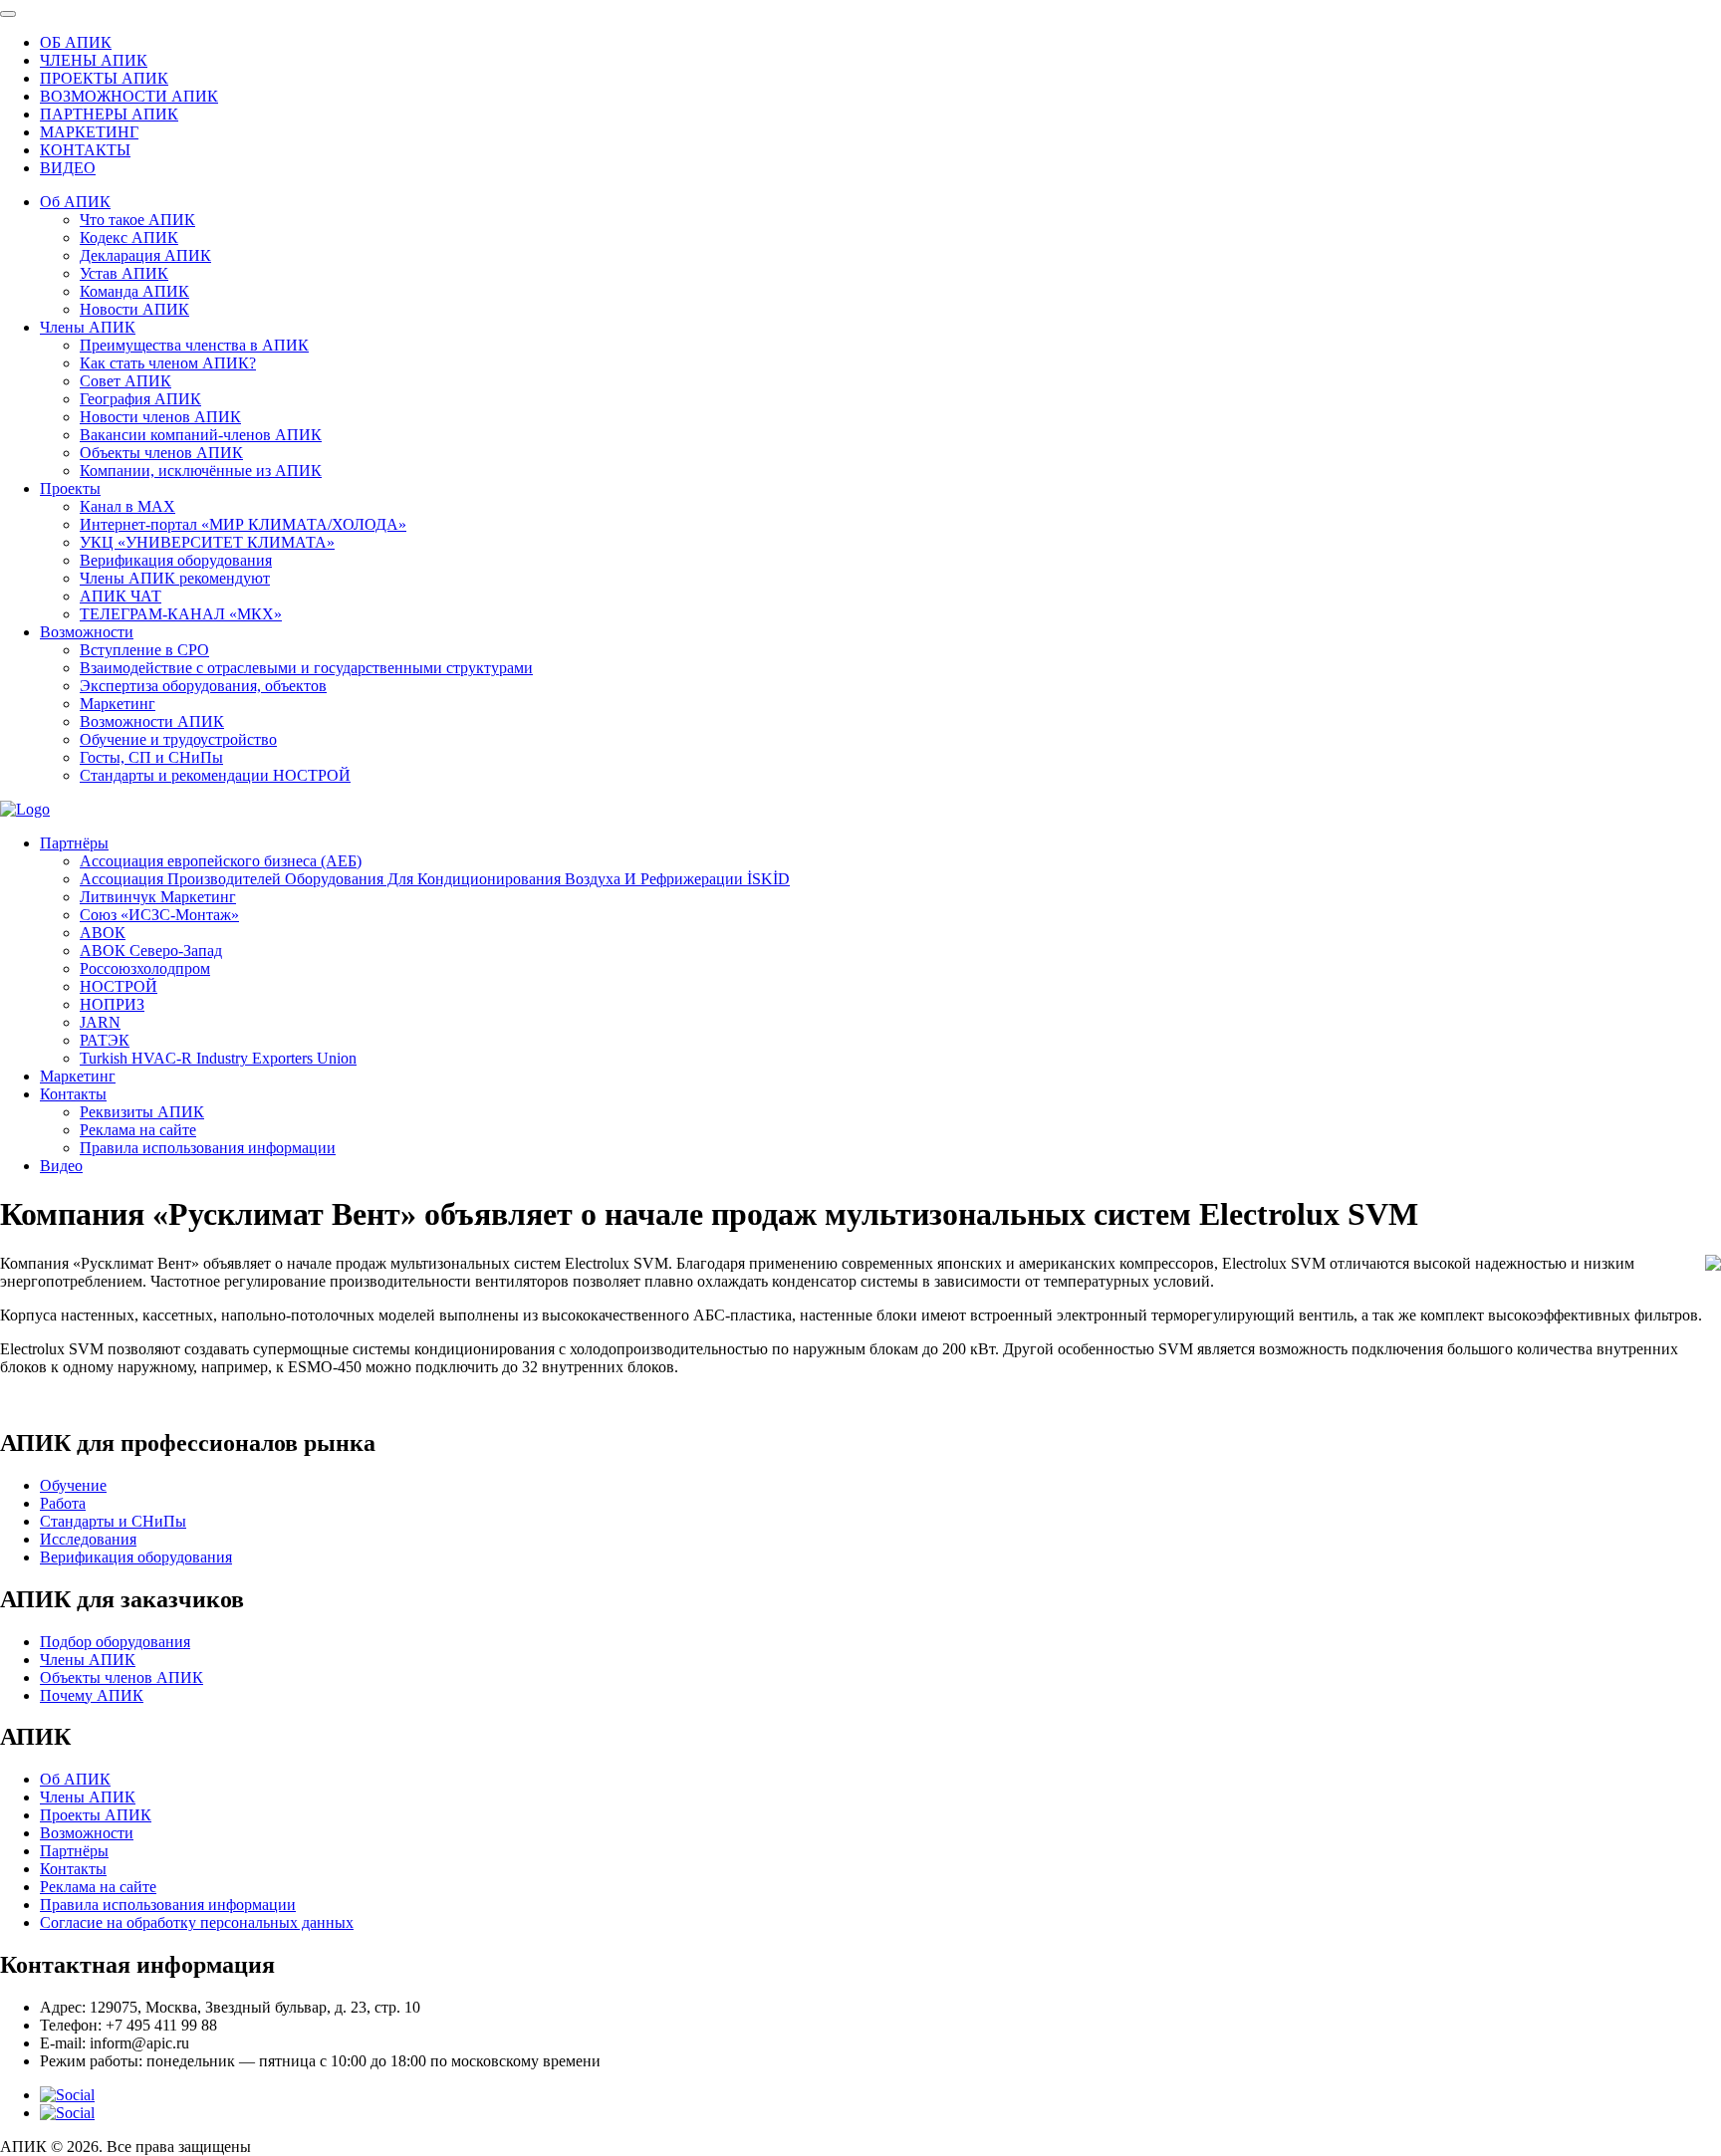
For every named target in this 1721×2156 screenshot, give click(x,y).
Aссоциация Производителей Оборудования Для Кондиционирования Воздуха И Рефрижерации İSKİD (435, 879)
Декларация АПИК (145, 255)
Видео (61, 1166)
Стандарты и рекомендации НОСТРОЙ (215, 775)
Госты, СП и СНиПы (151, 757)
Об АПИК (75, 202)
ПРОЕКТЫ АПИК (104, 78)
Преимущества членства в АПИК (194, 345)
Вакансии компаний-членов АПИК (201, 435)
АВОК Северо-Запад (151, 951)
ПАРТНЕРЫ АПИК (109, 114)
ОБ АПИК (76, 42)
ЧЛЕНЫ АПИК (94, 60)
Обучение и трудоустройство (178, 739)
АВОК (103, 933)
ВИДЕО (68, 168)
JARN (100, 1022)
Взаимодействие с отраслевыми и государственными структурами (306, 668)
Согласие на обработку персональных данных (197, 1922)
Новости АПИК (134, 309)
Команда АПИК (134, 291)
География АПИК (140, 399)
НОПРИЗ (112, 1004)
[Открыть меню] (8, 14)
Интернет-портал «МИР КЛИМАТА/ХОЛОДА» (243, 524)
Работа (63, 1503)
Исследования (88, 1539)
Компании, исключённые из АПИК (201, 471)
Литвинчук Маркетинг (158, 897)
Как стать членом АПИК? (168, 363)
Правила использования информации (208, 1148)
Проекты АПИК (96, 1815)
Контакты (73, 1094)
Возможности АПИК (152, 721)
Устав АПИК (124, 273)
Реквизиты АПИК (142, 1112)
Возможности (87, 632)
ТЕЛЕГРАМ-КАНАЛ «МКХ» (181, 614)
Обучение (73, 1485)
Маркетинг (118, 704)
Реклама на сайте (138, 1130)
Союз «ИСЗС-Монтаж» (159, 915)
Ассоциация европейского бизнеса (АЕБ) (221, 861)
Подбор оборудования (115, 1642)
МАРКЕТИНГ (89, 132)
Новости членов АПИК (160, 417)
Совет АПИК (125, 381)
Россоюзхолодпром (145, 968)
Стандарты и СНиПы (113, 1521)
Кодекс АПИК (129, 238)
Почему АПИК (92, 1695)
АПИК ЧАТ (121, 596)
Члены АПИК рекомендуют (175, 578)
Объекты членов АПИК (161, 453)
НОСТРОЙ (119, 986)
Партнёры (74, 843)
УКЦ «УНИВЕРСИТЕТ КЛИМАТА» (207, 542)
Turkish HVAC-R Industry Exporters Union (218, 1058)
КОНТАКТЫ (85, 150)
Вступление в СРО (144, 650)
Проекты (70, 488)
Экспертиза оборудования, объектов (203, 686)
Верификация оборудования (176, 560)
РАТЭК (105, 1040)
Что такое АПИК (137, 220)
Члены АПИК (88, 327)
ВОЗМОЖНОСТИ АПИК (129, 96)
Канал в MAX (127, 506)
